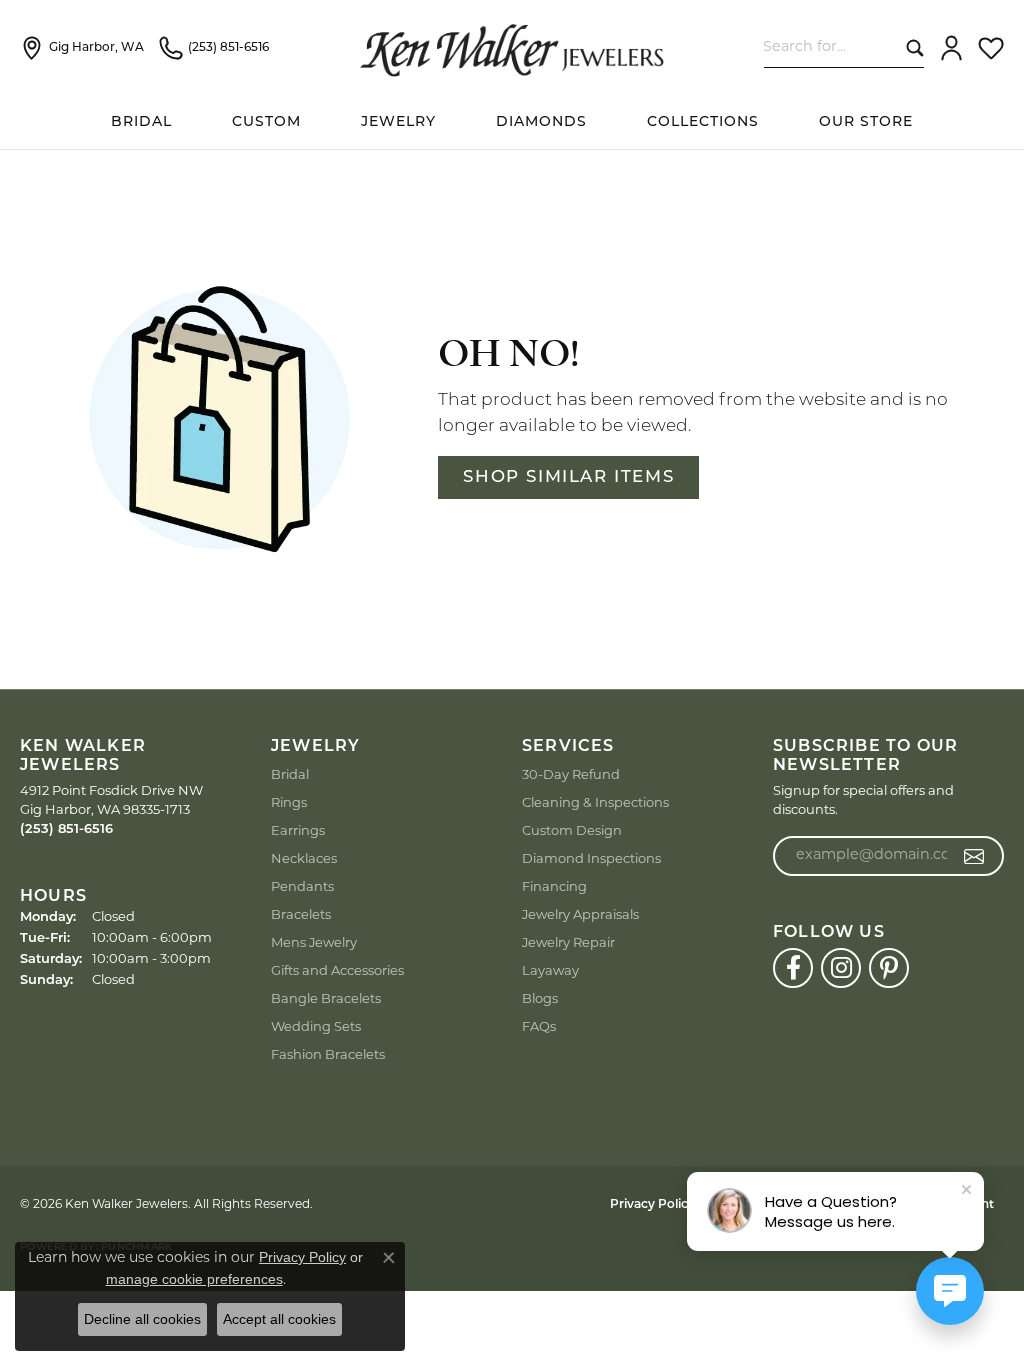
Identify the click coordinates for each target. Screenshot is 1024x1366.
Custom (266, 122)
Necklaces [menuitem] (304, 859)
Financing (554, 887)
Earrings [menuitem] (298, 831)
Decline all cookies (142, 1319)
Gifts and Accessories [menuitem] (337, 971)
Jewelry (398, 122)
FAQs (539, 1027)
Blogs (540, 999)
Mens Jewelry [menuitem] (314, 943)
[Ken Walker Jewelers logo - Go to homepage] (512, 48)
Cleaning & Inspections (595, 803)
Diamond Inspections (591, 859)
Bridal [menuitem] (290, 775)
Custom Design (572, 831)
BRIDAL (141, 122)
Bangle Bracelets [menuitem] (326, 999)
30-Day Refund (571, 775)
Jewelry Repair (568, 943)
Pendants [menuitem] (302, 887)
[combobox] (830, 47)
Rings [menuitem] (289, 803)
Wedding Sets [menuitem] (316, 1027)
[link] (82, 48)
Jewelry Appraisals (580, 915)
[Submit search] (910, 47)
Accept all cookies (279, 1319)
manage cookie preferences (194, 1279)
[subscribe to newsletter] (974, 856)
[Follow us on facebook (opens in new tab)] (793, 968)
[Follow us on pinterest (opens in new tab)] (889, 968)
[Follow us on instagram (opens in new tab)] (841, 968)
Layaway (550, 971)
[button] (951, 48)
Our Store (866, 122)
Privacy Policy (652, 1205)
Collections (703, 122)
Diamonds (541, 122)
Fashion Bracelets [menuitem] (328, 1055)
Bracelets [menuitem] (301, 915)
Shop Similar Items (568, 477)
